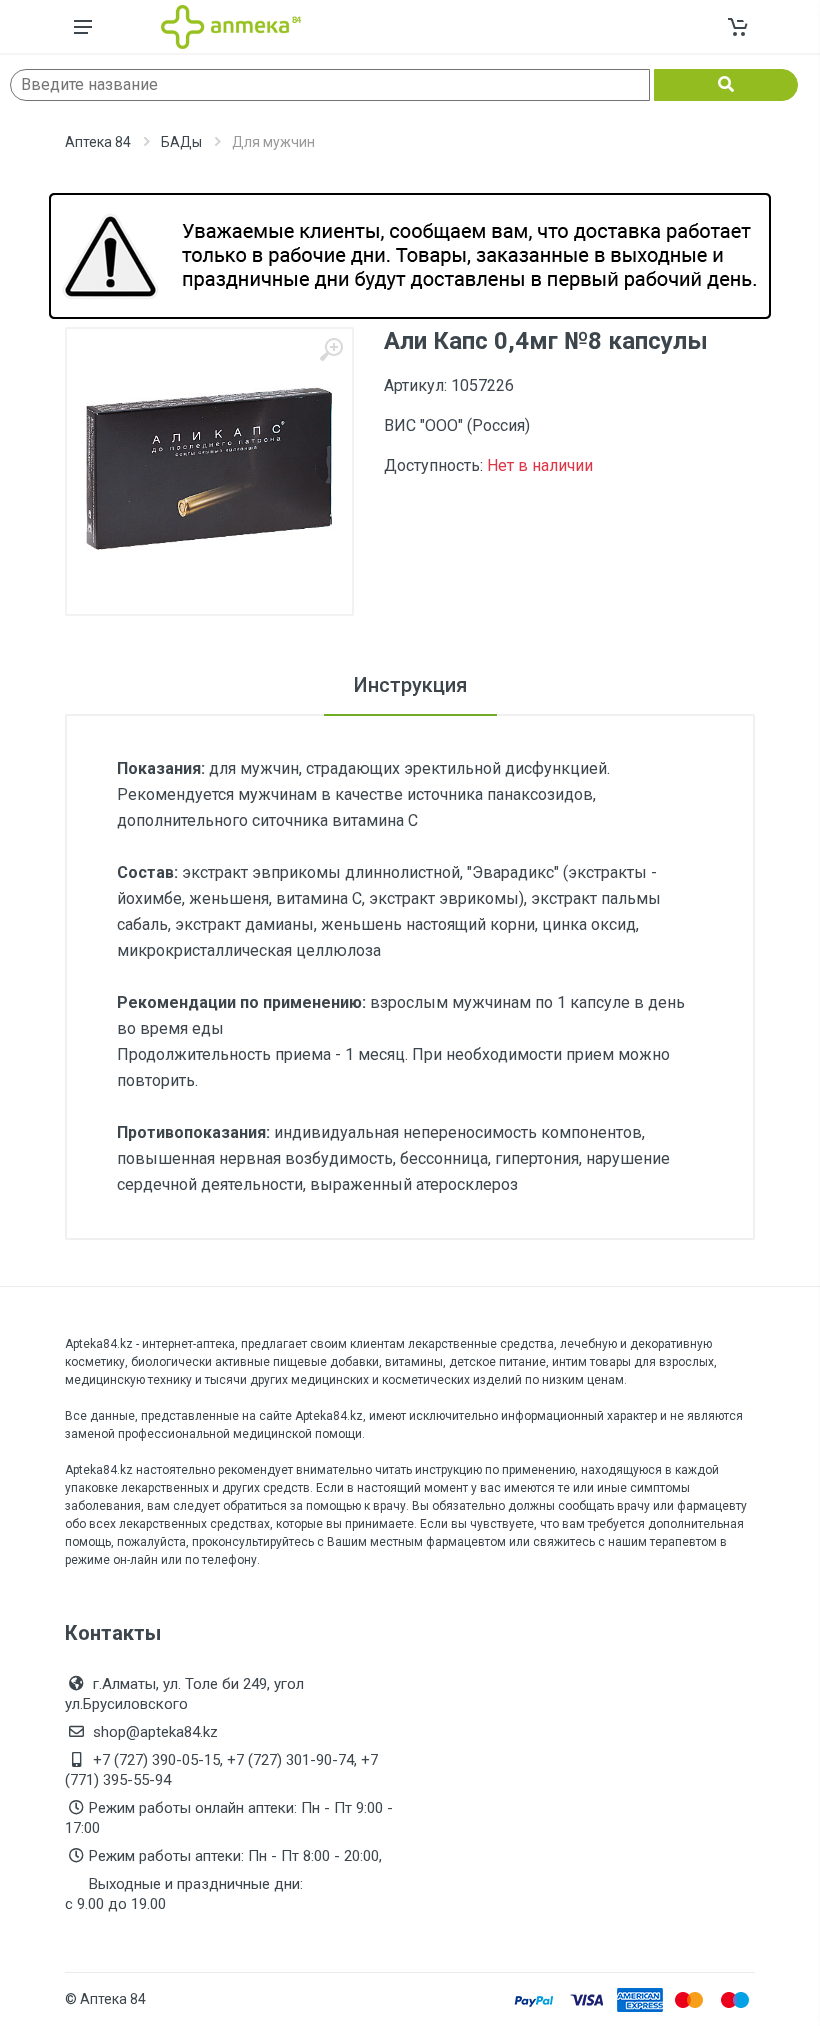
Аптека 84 (98, 142)
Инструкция (410, 685)
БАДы (181, 142)
